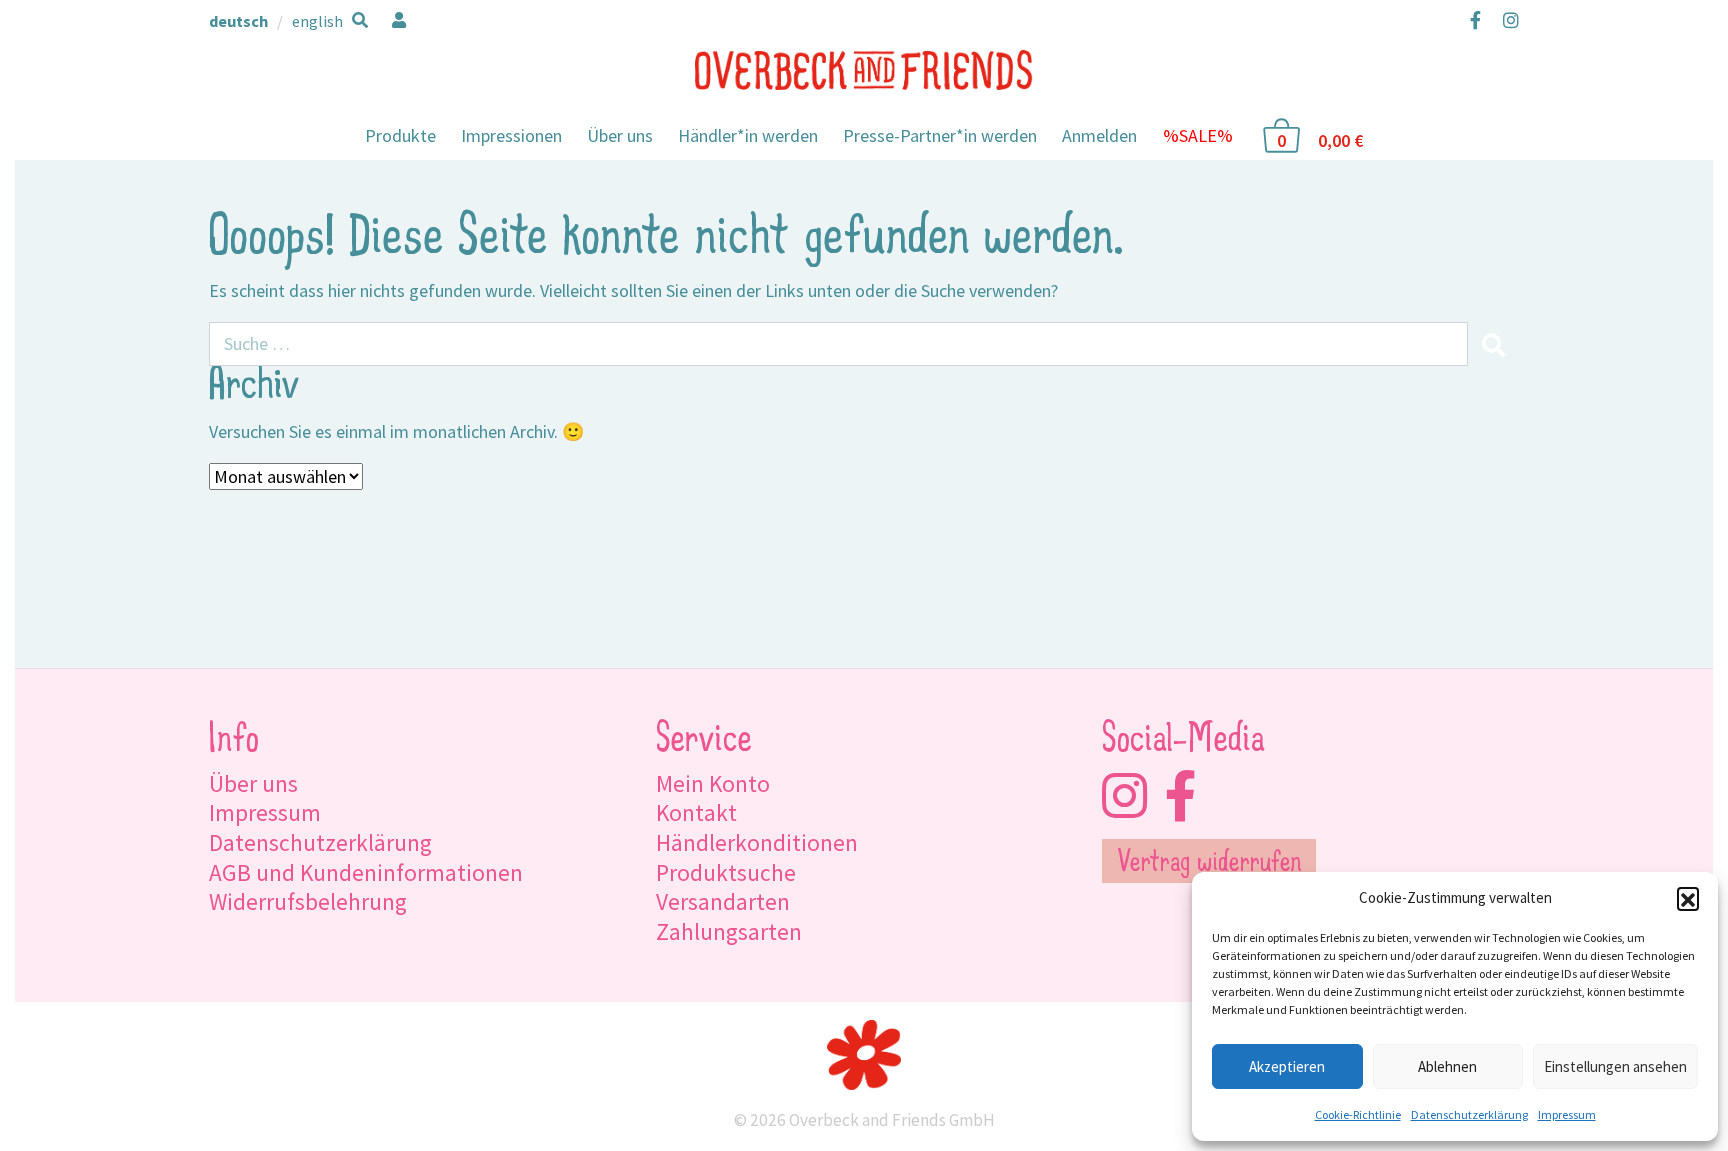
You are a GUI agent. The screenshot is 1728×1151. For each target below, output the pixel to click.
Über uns (620, 135)
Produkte (400, 135)
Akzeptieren (1287, 1066)
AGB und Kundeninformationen (366, 872)
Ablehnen (1447, 1066)
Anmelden (1099, 135)
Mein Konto (713, 783)
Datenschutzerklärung (1469, 1114)
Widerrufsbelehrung (308, 901)
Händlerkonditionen (757, 842)
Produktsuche (726, 872)
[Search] (1493, 344)
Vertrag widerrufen (1209, 864)
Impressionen (511, 135)
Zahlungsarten (729, 931)
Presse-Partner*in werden (940, 135)
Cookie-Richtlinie (1358, 1114)
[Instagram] (1506, 20)
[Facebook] (1475, 20)
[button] (1688, 898)
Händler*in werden (748, 135)
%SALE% (1198, 135)
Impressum (1567, 1114)
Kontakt (696, 812)
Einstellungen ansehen (1615, 1066)
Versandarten (723, 901)
